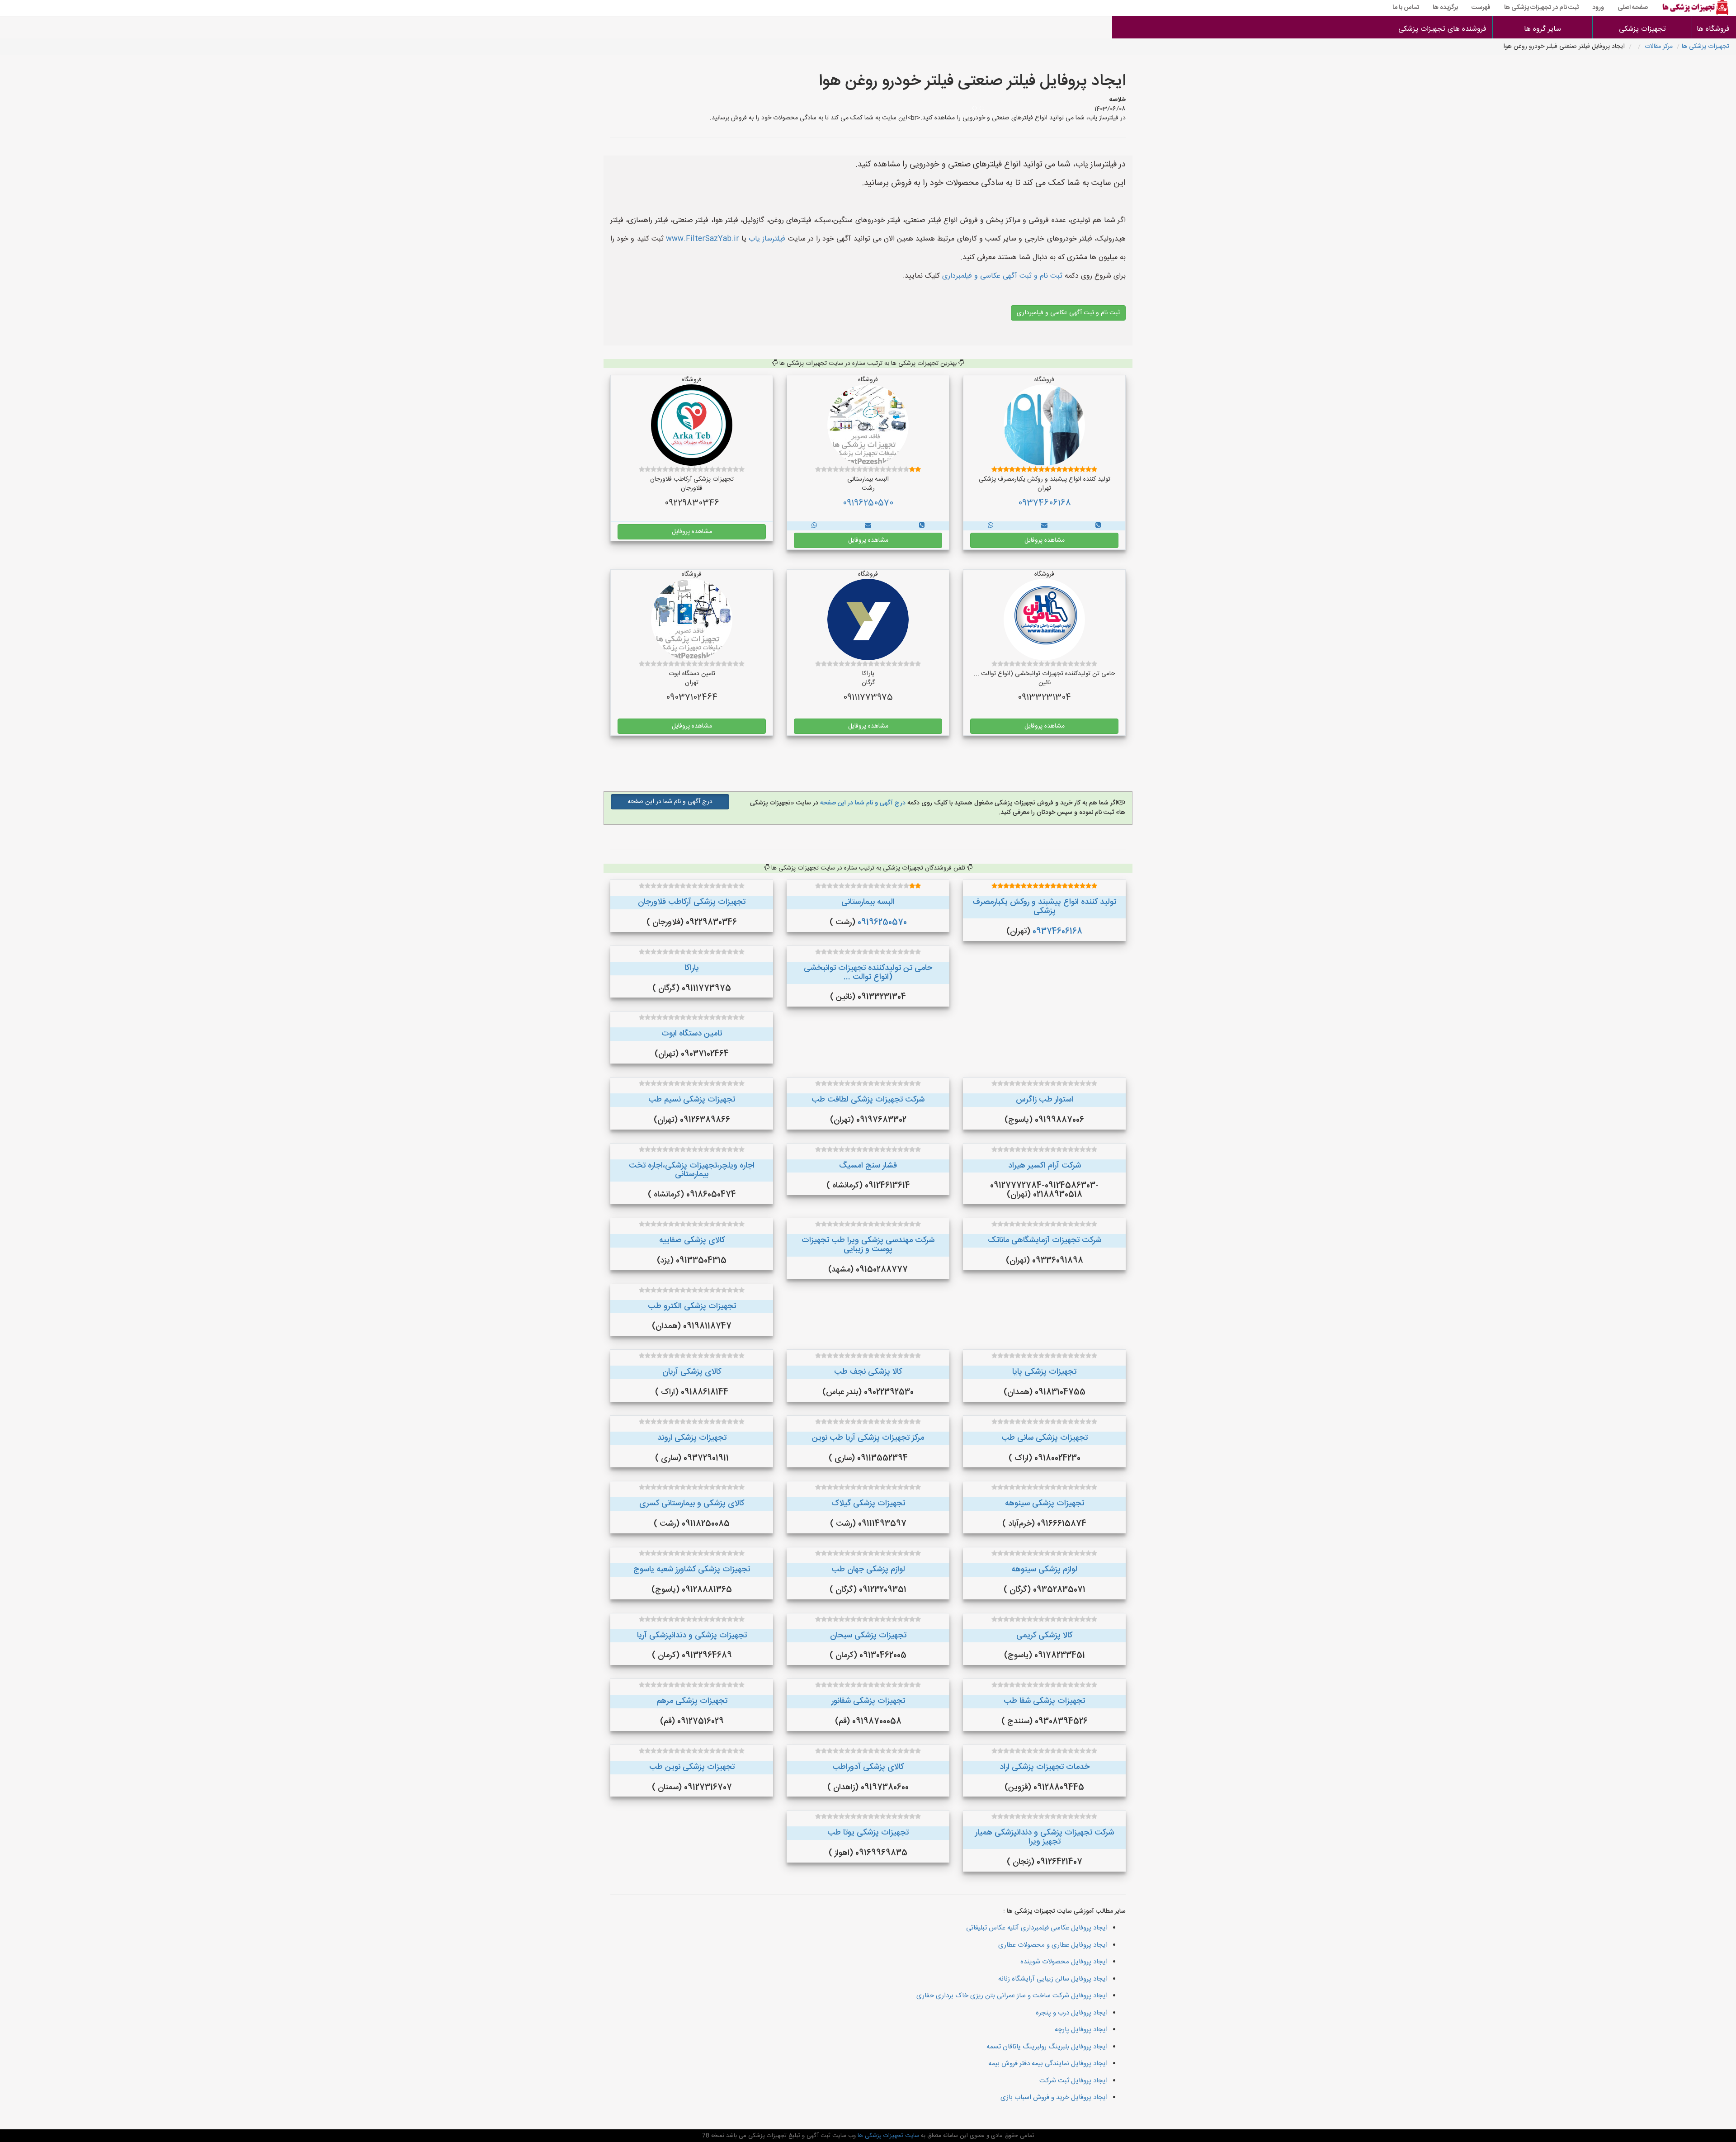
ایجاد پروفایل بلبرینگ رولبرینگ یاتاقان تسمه (1047, 2047)
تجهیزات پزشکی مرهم (692, 1701)
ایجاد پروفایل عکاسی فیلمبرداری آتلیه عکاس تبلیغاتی (1037, 1928)
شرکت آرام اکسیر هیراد (1045, 1166)
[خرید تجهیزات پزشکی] (1098, 526)
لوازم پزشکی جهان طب (868, 1570)
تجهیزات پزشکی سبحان (868, 1636)
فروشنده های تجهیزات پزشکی (1442, 29)
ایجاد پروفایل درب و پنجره (1072, 2013)
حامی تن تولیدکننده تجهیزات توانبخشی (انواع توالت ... (868, 973)
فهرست (1481, 8)
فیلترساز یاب (767, 239)
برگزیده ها (1445, 8)
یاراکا (692, 968)
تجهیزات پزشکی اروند (692, 1438)
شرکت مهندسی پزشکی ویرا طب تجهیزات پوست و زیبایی (868, 1245)
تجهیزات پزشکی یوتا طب (868, 1833)
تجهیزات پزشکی (1642, 29)
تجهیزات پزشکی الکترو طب (692, 1306)
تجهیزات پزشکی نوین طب (692, 1767)
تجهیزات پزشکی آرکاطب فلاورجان (692, 902)
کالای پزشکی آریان (692, 1372)
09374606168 (1045, 503)
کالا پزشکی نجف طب (868, 1372)
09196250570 (868, 503)
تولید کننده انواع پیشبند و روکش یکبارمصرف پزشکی (1044, 907)
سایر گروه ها (1543, 29)
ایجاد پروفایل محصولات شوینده (1064, 1962)
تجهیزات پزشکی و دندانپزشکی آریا (692, 1636)
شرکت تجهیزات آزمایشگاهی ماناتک (1045, 1240)
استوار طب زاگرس (1045, 1100)
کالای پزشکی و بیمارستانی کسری (692, 1504)
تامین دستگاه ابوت (692, 1034)
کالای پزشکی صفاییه (692, 1240)
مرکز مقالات (1659, 47)
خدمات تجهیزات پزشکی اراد (1045, 1767)
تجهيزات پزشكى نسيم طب (692, 1100)
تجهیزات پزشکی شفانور (868, 1701)
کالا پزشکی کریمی (1044, 1636)
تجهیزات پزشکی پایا (1044, 1372)
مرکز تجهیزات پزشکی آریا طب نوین (868, 1438)
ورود (1598, 8)
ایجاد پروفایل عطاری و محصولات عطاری (1053, 1945)
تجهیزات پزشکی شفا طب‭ (1044, 1701)
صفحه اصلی (1633, 8)
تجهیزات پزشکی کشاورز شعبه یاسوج (692, 1570)
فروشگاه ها (1714, 29)
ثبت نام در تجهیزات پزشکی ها (1541, 8)
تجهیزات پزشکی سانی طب (1045, 1438)
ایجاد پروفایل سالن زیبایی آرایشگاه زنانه (1053, 1979)
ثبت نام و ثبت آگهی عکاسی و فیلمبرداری (1001, 276)
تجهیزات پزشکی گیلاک (868, 1504)
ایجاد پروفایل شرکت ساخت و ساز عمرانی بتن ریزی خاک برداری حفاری (1012, 1996)
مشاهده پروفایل (1045, 540)
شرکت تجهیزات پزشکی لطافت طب (868, 1100)
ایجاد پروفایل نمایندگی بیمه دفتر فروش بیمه (1048, 2064)
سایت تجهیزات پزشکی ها (887, 2136)
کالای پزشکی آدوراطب (868, 1767)
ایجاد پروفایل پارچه (1081, 2030)
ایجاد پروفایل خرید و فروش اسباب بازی (1054, 2097)
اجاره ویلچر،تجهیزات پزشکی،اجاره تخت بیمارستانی (692, 1170)
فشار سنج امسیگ (868, 1166)
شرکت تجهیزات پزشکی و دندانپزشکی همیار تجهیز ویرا (1045, 1837)
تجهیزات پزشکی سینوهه (1045, 1504)
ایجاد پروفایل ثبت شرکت (1073, 2081)
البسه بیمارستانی (868, 902)
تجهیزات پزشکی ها (1705, 47)
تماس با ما (1406, 8)
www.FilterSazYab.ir (703, 239)
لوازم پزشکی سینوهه (1044, 1570)
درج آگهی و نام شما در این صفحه (862, 803)
